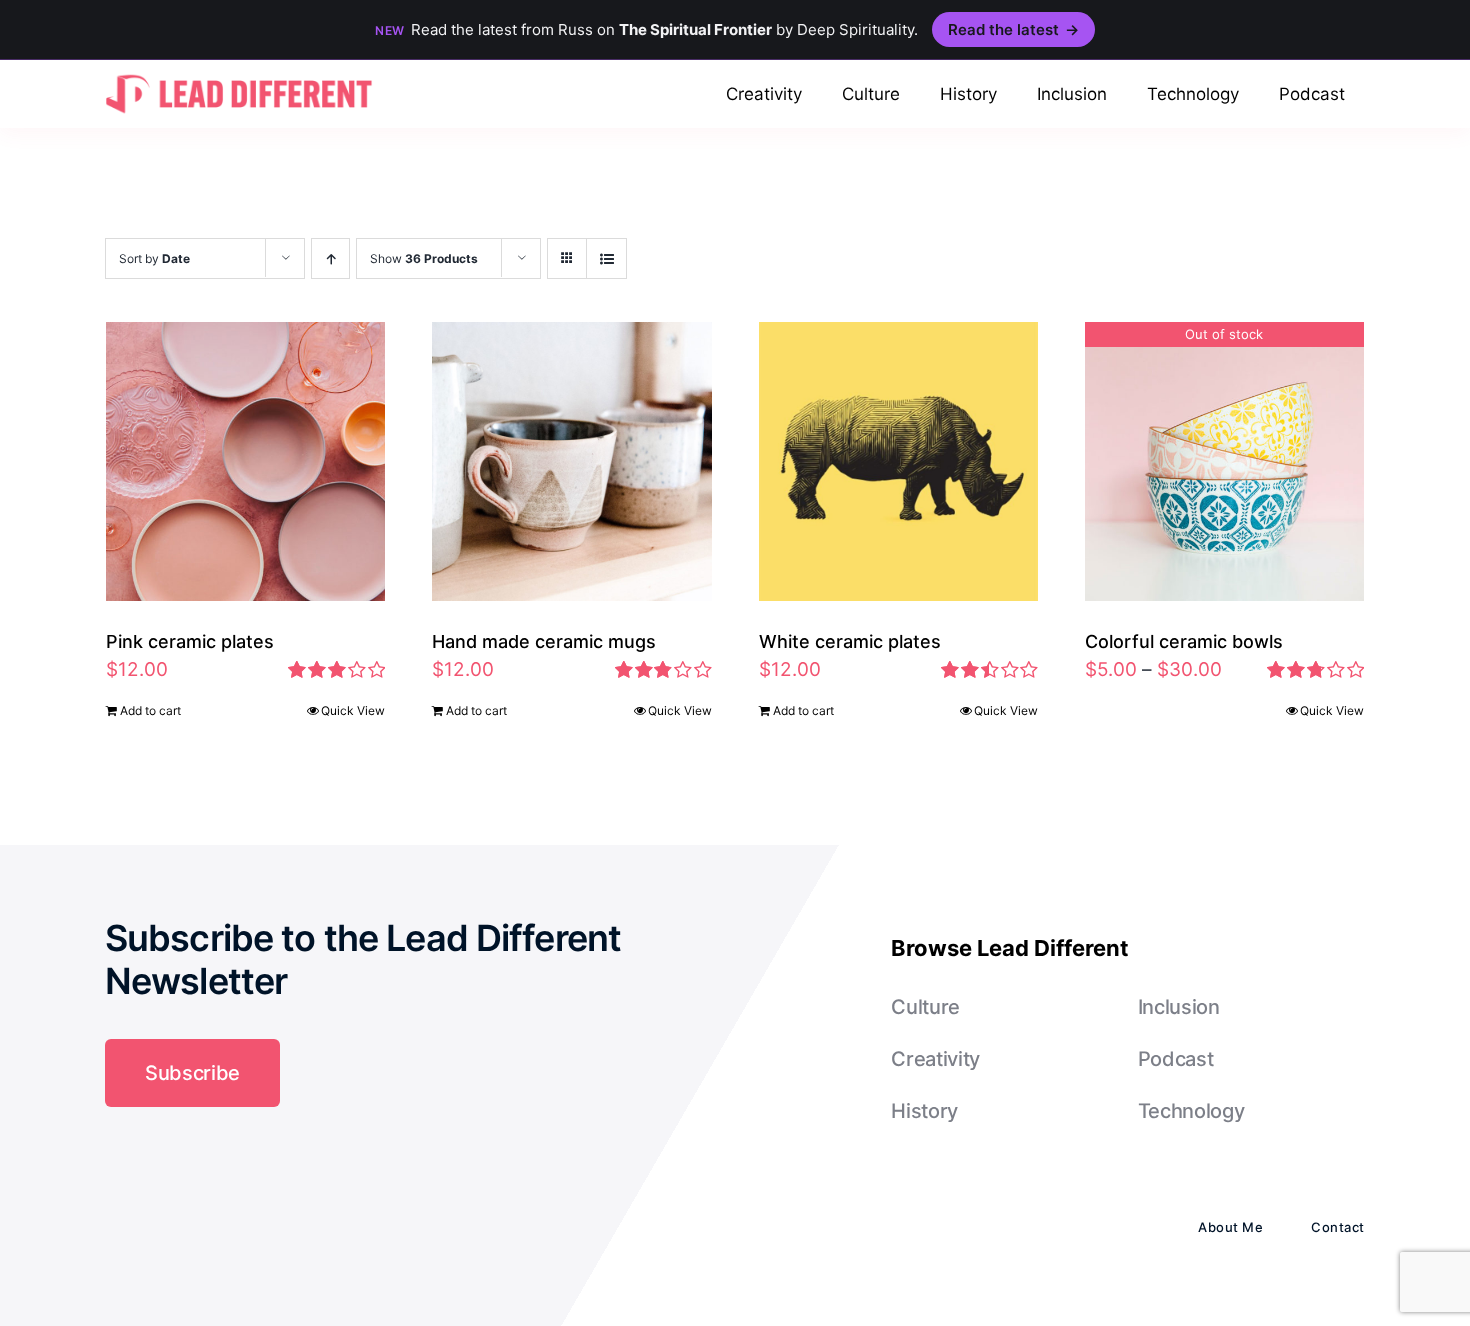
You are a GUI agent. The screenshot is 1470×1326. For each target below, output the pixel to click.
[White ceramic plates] (898, 461)
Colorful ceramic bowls (1184, 641)
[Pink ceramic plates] (245, 461)
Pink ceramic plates (190, 641)
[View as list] (606, 258)
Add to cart (150, 710)
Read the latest (1013, 29)
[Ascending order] (330, 258)
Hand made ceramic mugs (544, 641)
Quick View (353, 710)
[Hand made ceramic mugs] (571, 461)
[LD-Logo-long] (239, 72)
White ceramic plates (850, 641)
